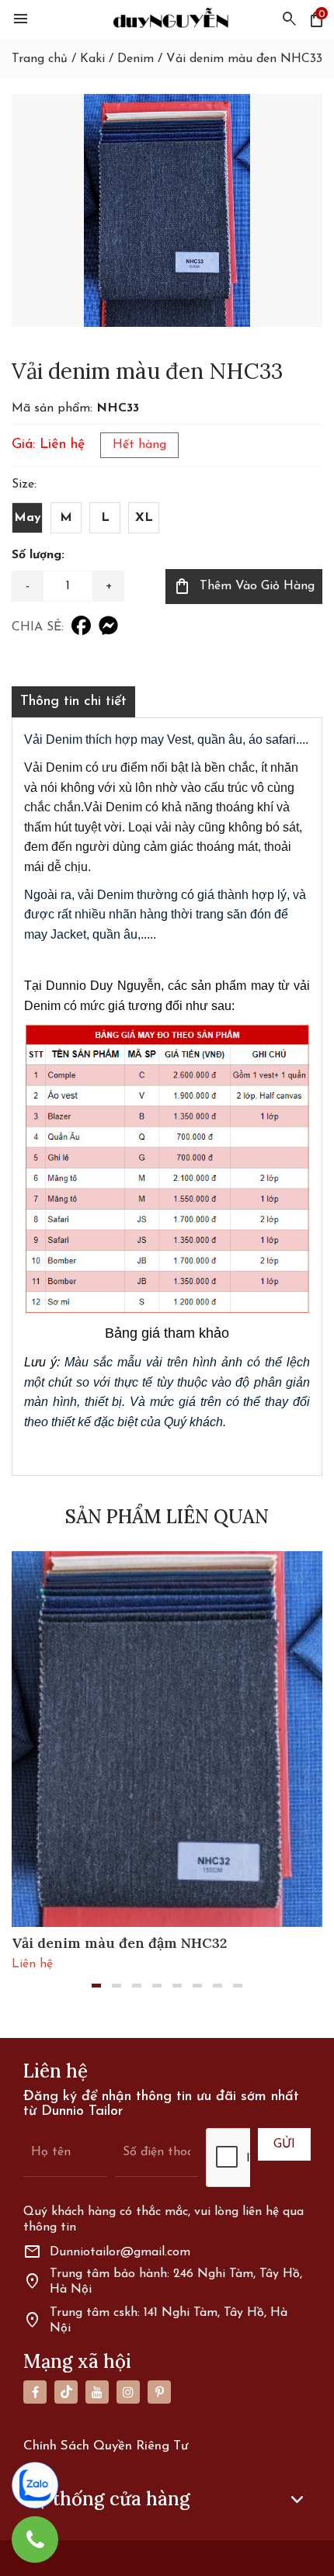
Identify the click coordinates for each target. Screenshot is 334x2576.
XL (144, 518)
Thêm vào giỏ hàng (244, 586)
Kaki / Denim (117, 59)
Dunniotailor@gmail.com (107, 2252)
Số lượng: (38, 555)
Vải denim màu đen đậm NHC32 (119, 1943)
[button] (96, 1986)
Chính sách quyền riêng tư (106, 2446)
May (28, 518)
